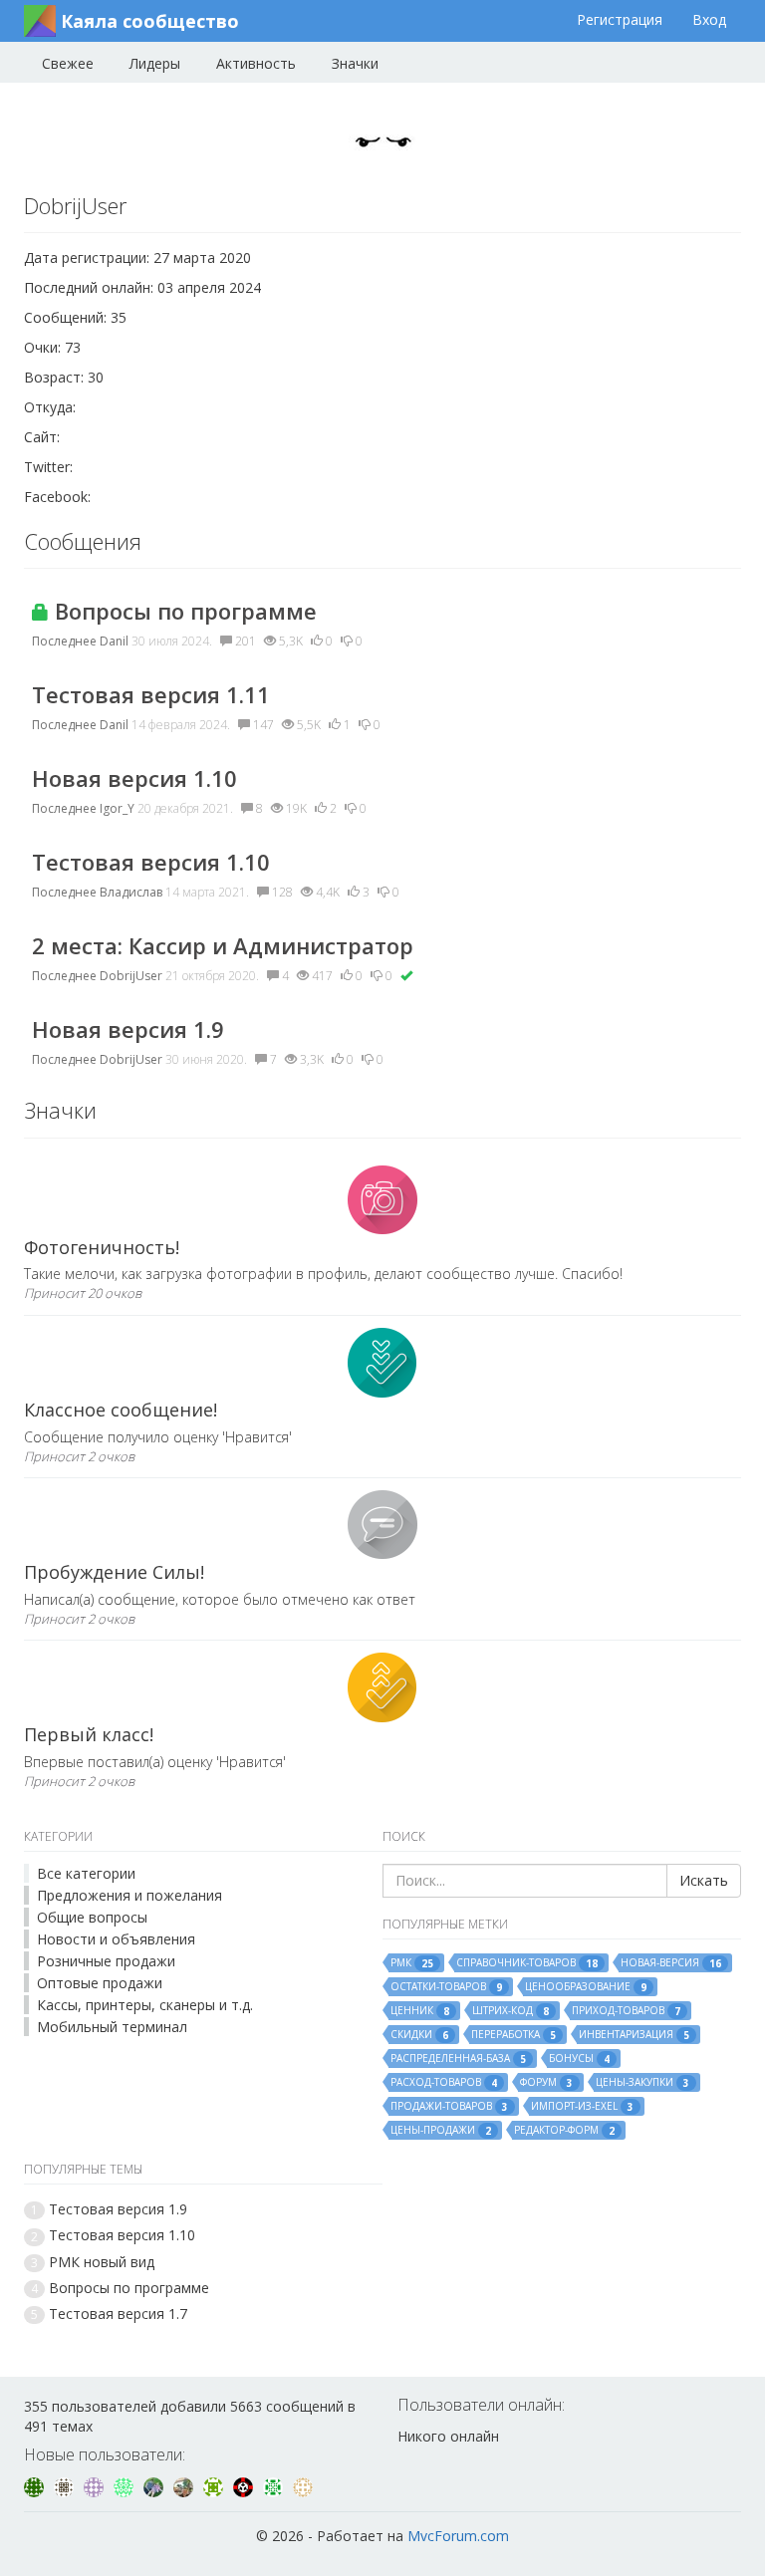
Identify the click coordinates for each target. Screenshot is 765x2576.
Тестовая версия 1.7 (118, 2314)
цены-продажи (441, 2130)
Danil (114, 641)
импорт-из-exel (582, 2106)
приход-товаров (626, 2011)
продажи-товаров (449, 2106)
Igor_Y (117, 808)
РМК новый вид (102, 2262)
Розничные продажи (106, 1961)
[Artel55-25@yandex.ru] (215, 2486)
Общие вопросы (92, 1917)
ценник (420, 2011)
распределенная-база (458, 2059)
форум (546, 2082)
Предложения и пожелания (129, 1895)
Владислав (131, 892)
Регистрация (620, 19)
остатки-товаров (446, 1987)
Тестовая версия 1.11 (151, 694)
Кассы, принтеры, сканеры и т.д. (145, 2005)
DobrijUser (131, 976)
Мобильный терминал (112, 2027)
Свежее (68, 63)
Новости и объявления (116, 1939)
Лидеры (155, 63)
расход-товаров (444, 2082)
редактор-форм (564, 2130)
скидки (419, 2035)
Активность (256, 63)
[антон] (303, 2486)
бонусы (579, 2059)
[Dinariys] (155, 2486)
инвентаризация (634, 2035)
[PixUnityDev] (245, 2486)
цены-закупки (642, 2082)
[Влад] (96, 2486)
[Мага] (66, 2486)
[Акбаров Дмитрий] (185, 2486)
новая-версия (671, 1963)
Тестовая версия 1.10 (151, 862)
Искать (704, 1880)
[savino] (275, 2486)
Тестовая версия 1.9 (118, 2209)
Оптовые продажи (100, 1983)
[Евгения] (36, 2486)
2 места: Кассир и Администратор (223, 945)
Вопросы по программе (183, 611)
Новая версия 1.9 (128, 1029)
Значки (355, 63)
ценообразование (586, 1987)
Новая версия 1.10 (134, 778)
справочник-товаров (527, 1963)
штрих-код (510, 2011)
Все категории (86, 1873)
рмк (412, 1963)
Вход (709, 19)
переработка (513, 2035)
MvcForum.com (458, 2536)
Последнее (64, 641)
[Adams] (126, 2486)
